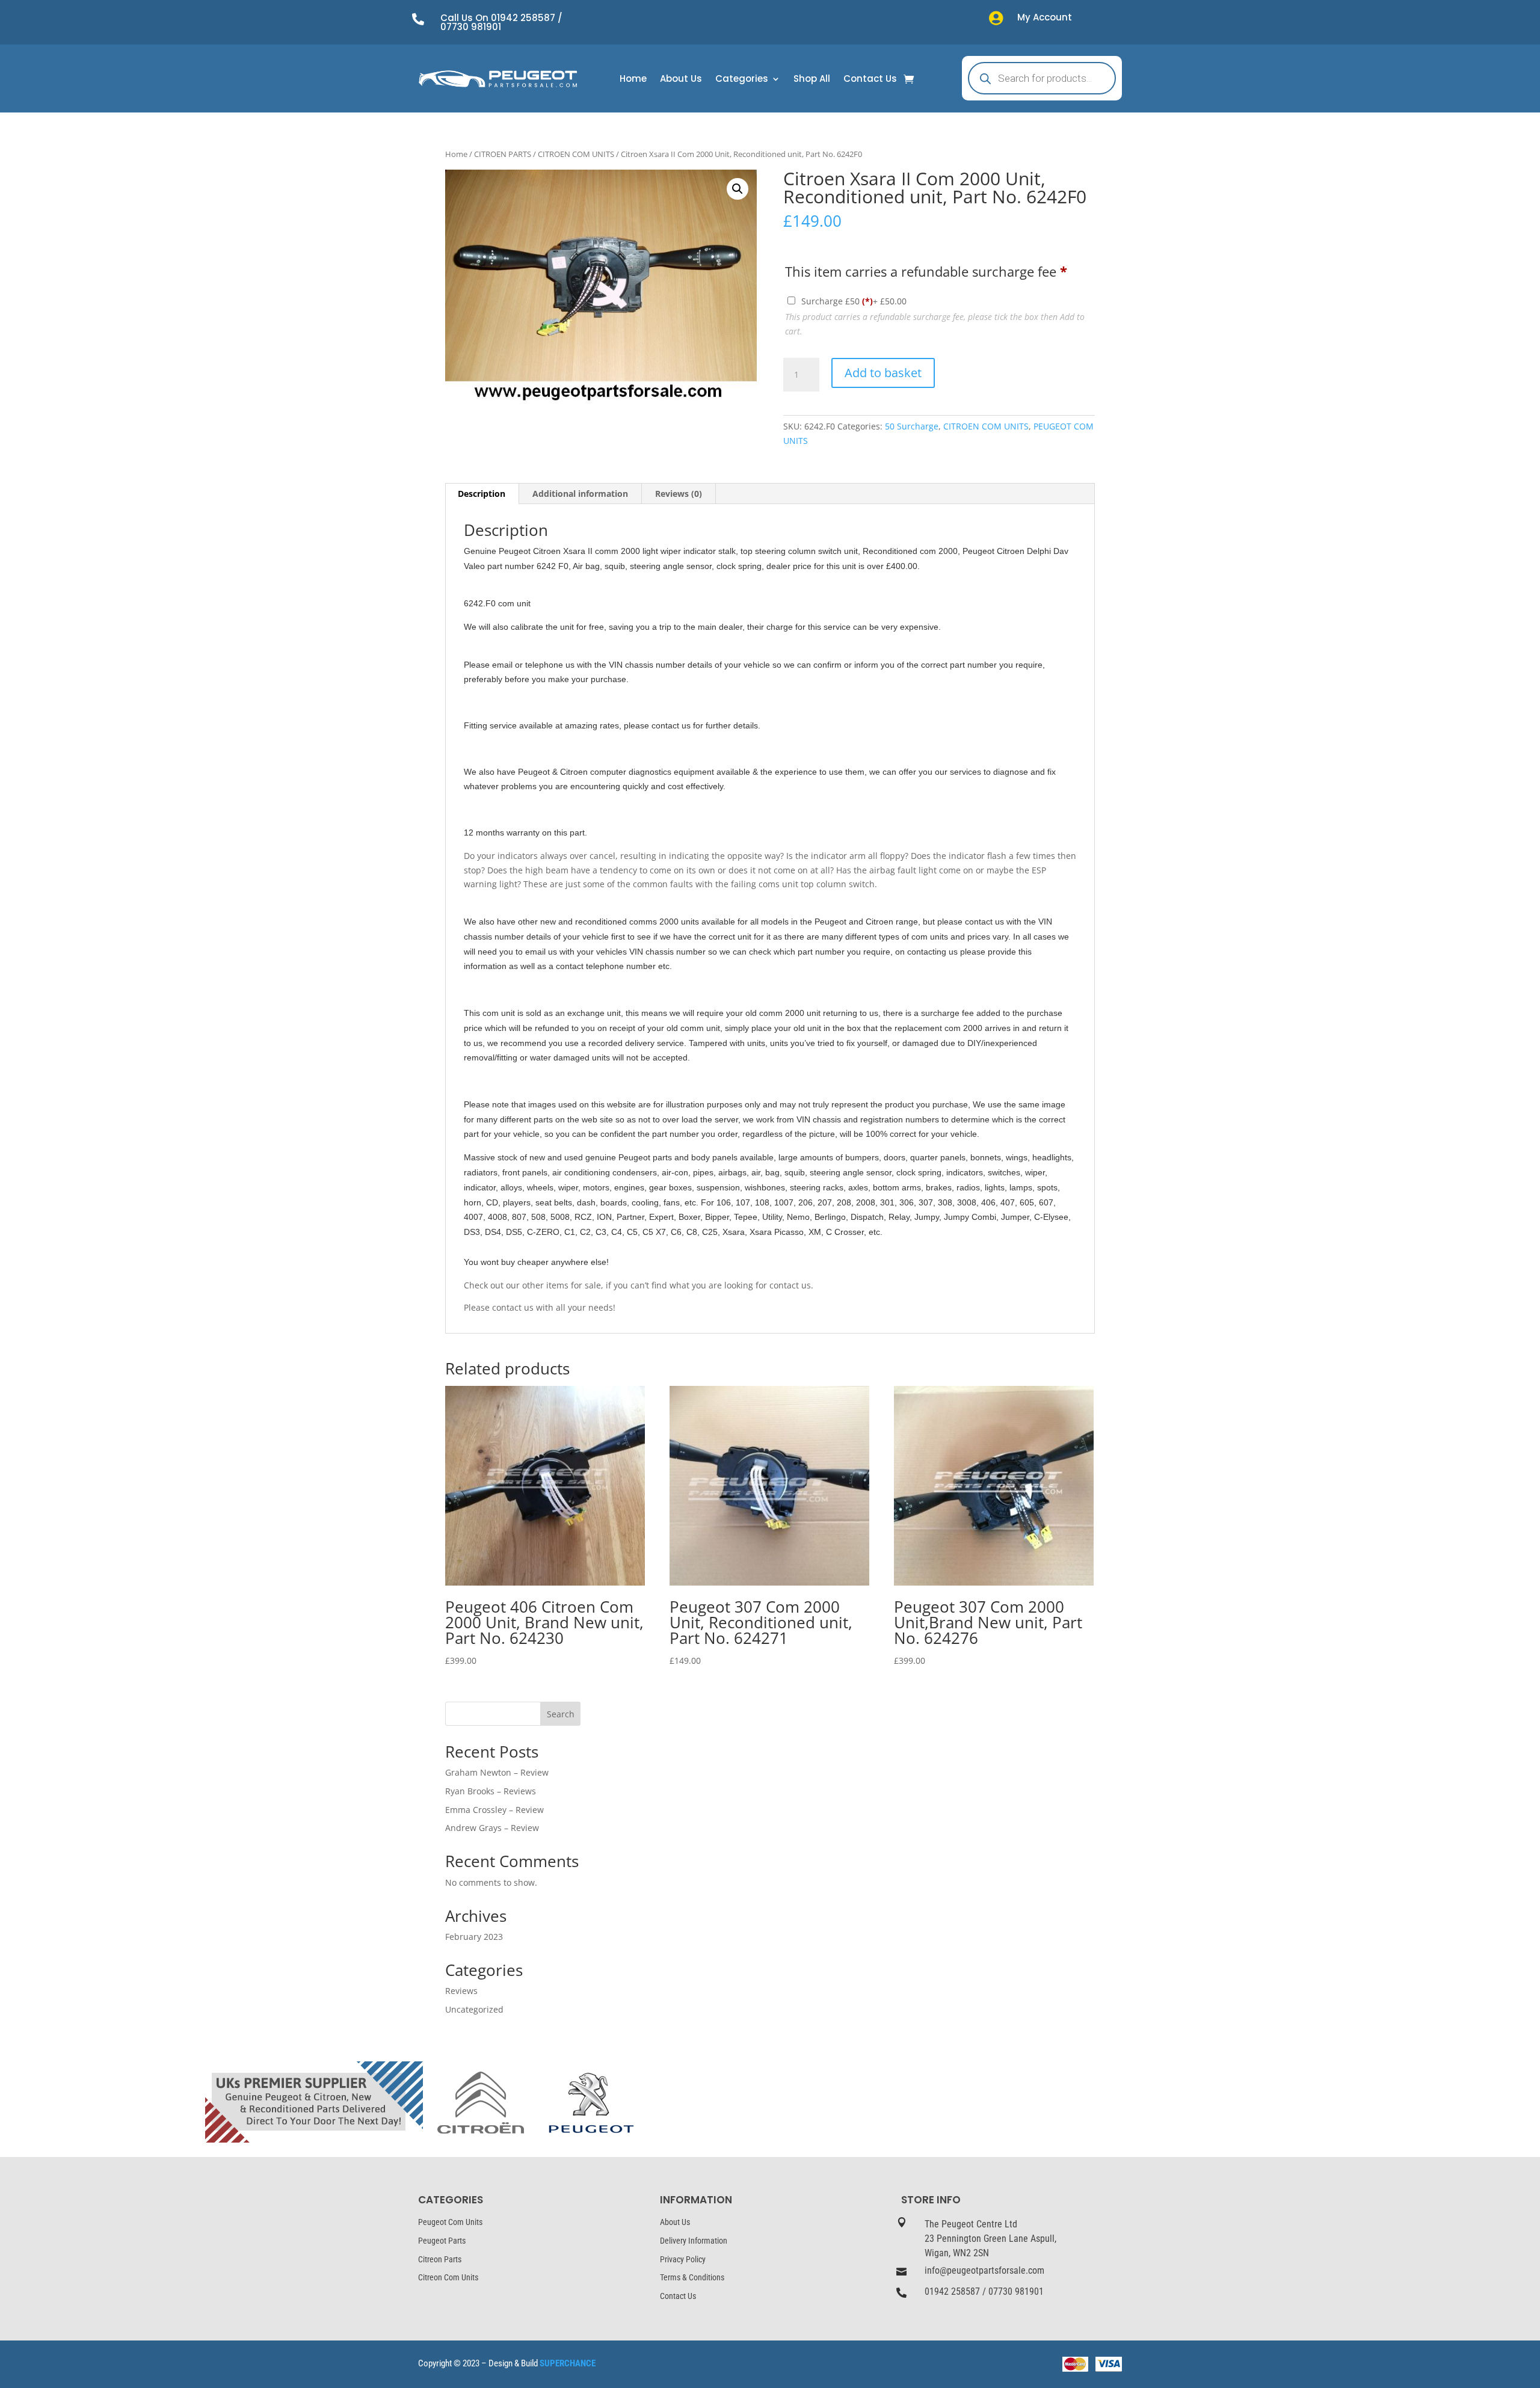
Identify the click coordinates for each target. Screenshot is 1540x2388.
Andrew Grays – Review (492, 1828)
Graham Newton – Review (497, 1772)
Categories (742, 80)
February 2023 (474, 1937)
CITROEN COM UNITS (576, 154)
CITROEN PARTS (503, 154)
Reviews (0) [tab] (679, 494)
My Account (1045, 17)
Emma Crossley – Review (494, 1810)
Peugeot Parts (442, 2241)
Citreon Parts (440, 2259)
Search (561, 1714)
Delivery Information (694, 2241)
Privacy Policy (683, 2259)
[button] (738, 189)
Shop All (812, 80)
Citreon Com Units (448, 2277)
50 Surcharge (912, 426)
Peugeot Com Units (450, 2222)
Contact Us (870, 80)
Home (633, 80)
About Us (681, 80)
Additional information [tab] (580, 494)
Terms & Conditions (692, 2277)
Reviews (461, 1991)
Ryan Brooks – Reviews (491, 1791)
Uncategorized (474, 2009)
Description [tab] (482, 494)
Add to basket (883, 373)
